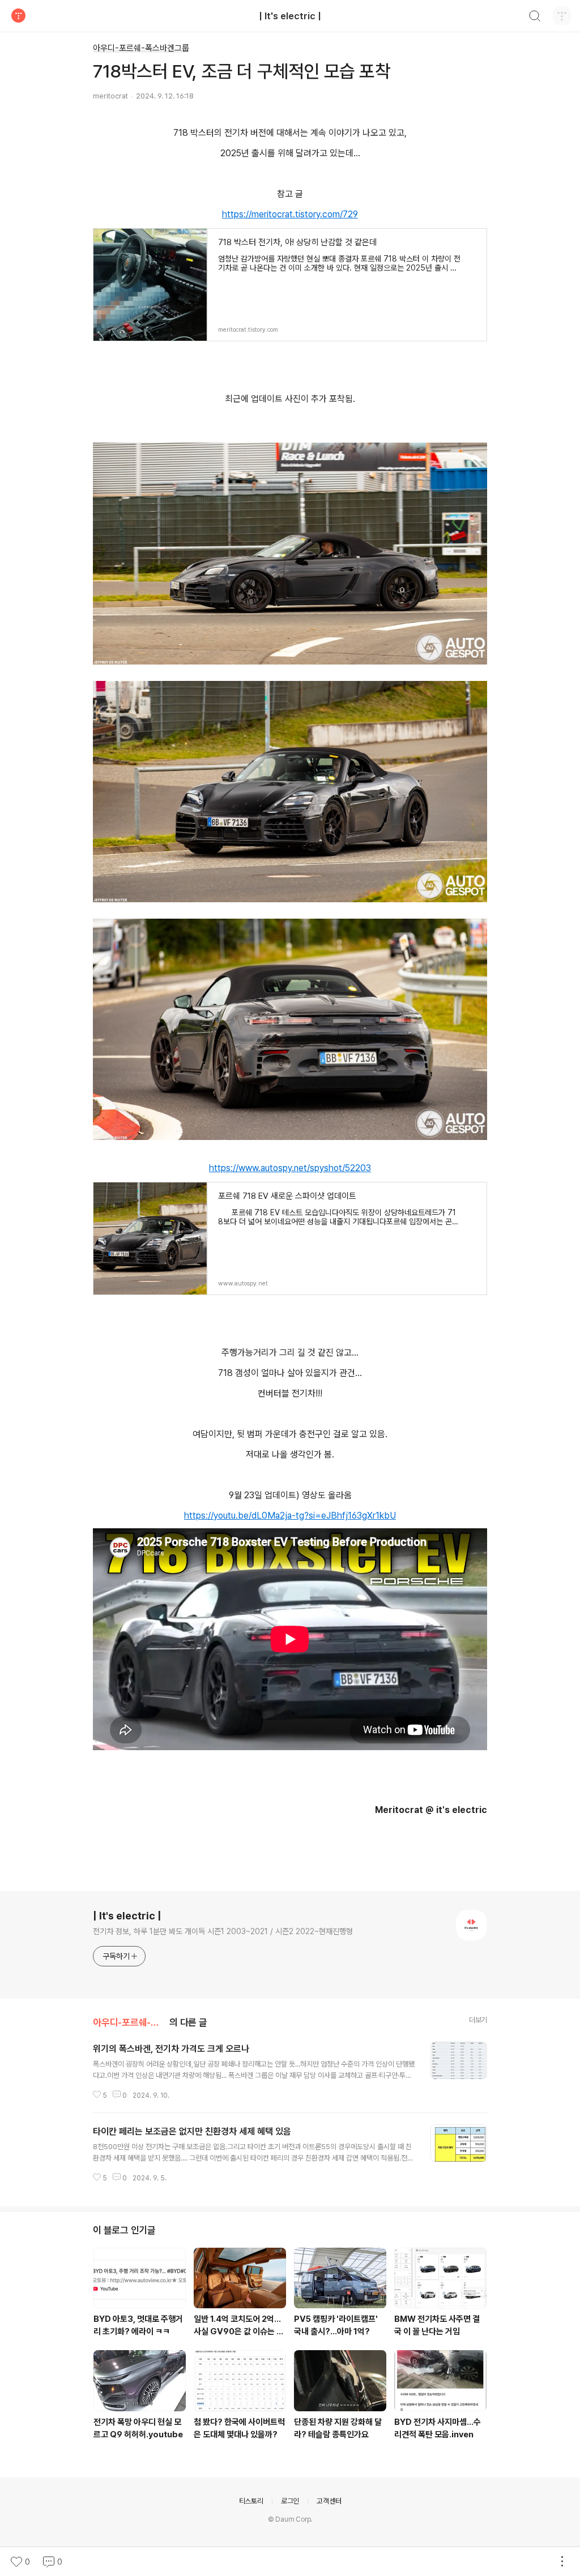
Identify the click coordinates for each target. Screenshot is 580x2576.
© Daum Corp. (290, 2519)
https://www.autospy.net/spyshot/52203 (290, 1168)
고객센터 (329, 2501)
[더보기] (562, 2562)
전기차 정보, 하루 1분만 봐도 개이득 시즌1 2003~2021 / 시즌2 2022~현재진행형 (223, 1931)
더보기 (478, 2020)
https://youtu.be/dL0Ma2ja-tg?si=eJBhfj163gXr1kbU (290, 1516)
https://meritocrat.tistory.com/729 (290, 214)
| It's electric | (290, 16)
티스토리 (251, 2501)
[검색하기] (535, 18)
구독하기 (116, 1956)
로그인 (290, 2501)
